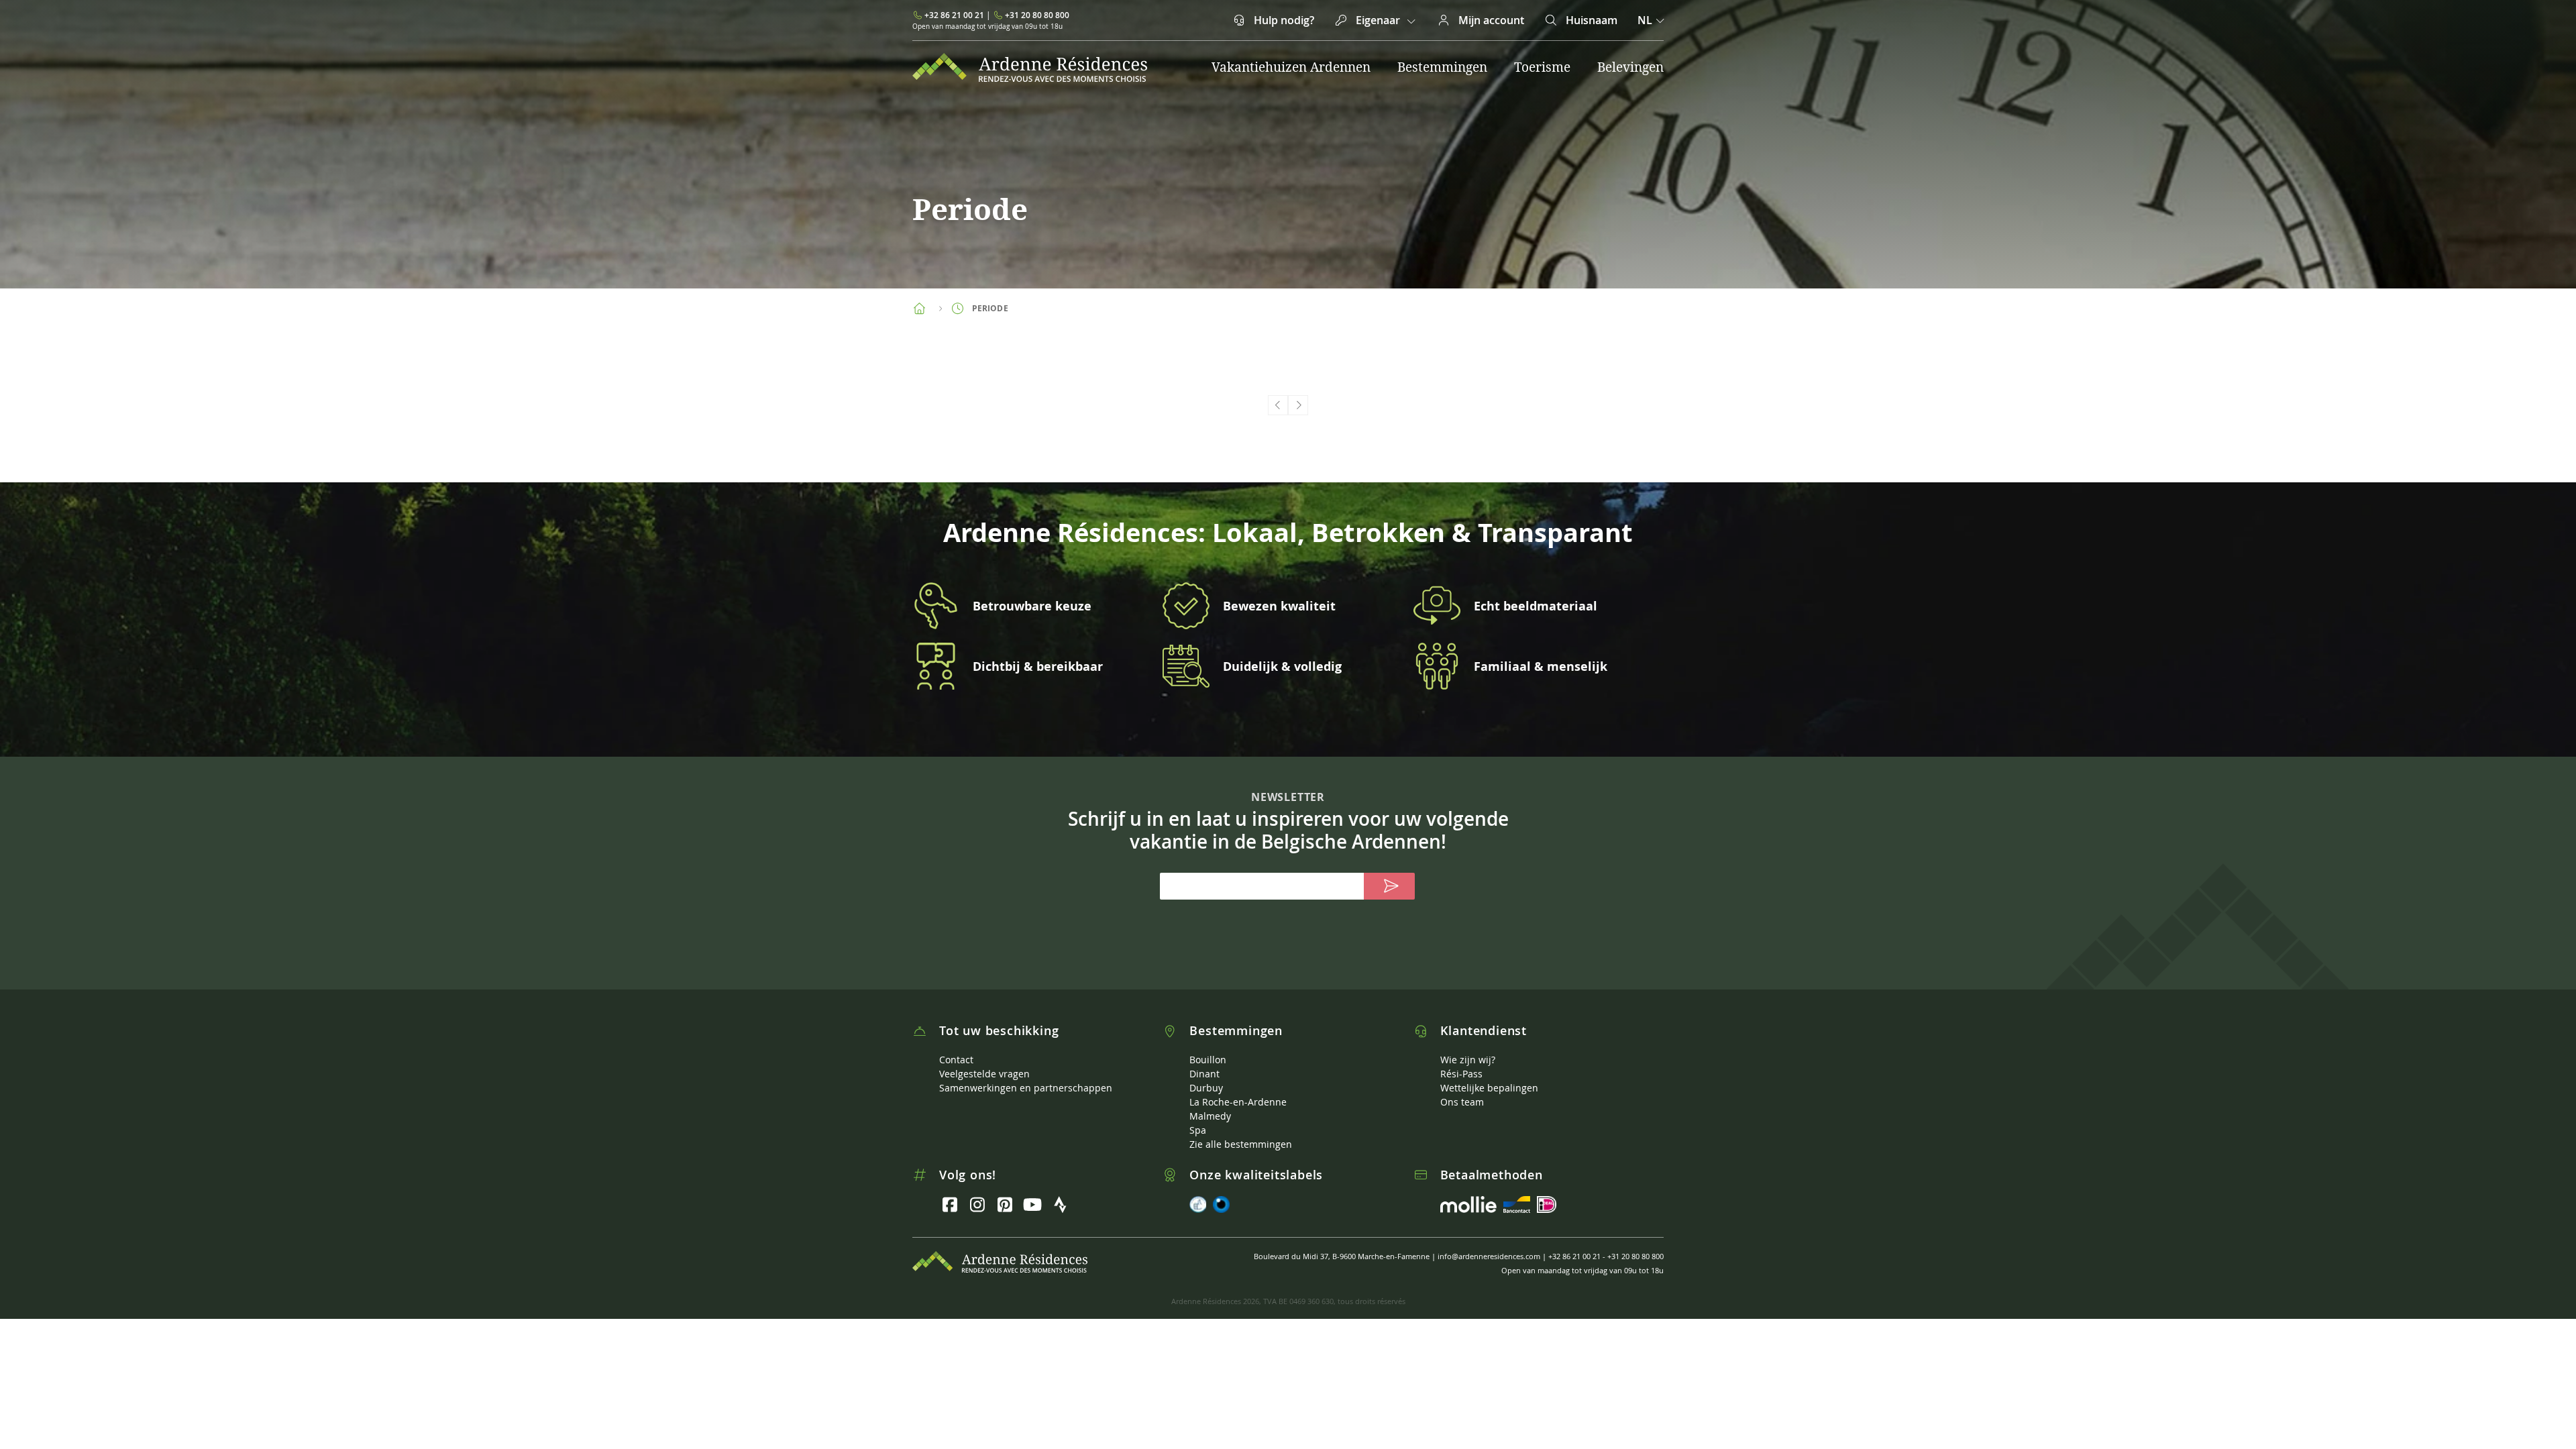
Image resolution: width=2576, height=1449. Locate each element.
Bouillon (1208, 1060)
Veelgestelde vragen (984, 1074)
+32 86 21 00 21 (954, 15)
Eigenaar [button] (1378, 20)
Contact (956, 1060)
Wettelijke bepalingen (1489, 1088)
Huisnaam (1590, 20)
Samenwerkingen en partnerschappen (1026, 1088)
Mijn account (1490, 20)
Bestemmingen (1442, 67)
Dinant (1204, 1074)
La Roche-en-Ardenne (1238, 1102)
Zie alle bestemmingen (1241, 1144)
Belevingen (1630, 67)
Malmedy (1210, 1116)
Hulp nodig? (1283, 20)
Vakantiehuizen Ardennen (1291, 67)
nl (1645, 20)
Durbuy (1206, 1088)
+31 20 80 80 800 (1037, 15)
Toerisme (1542, 67)
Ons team (1462, 1102)
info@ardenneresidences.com (1489, 1256)
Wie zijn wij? (1468, 1060)
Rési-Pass (1461, 1074)
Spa (1198, 1130)
